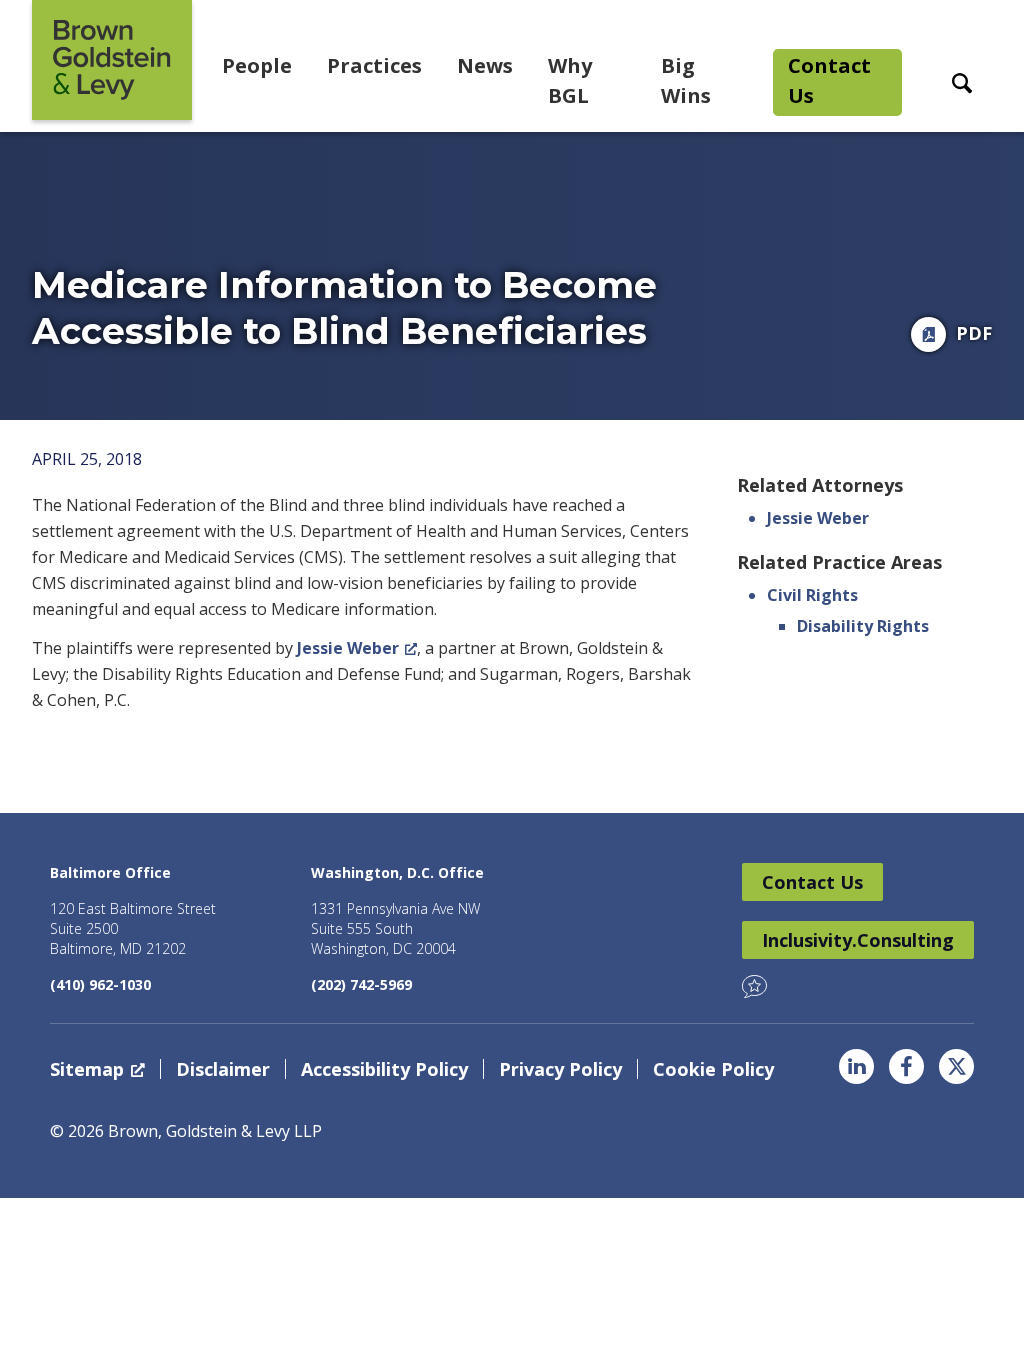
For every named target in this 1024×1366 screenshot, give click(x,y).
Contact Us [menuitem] (829, 80)
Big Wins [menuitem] (686, 80)
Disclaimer (223, 1069)
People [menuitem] (257, 65)
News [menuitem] (485, 65)
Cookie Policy (713, 1069)
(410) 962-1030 (100, 984)
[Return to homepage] (112, 60)
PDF (974, 333)
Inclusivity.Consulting (858, 940)
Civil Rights (812, 595)
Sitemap (87, 1069)
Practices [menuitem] (374, 65)
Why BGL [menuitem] (570, 80)
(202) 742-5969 (361, 984)
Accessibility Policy (384, 1069)
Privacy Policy (560, 1069)
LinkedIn (856, 1066)
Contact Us (812, 882)
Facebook (906, 1066)
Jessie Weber (348, 648)
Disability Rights (863, 626)
